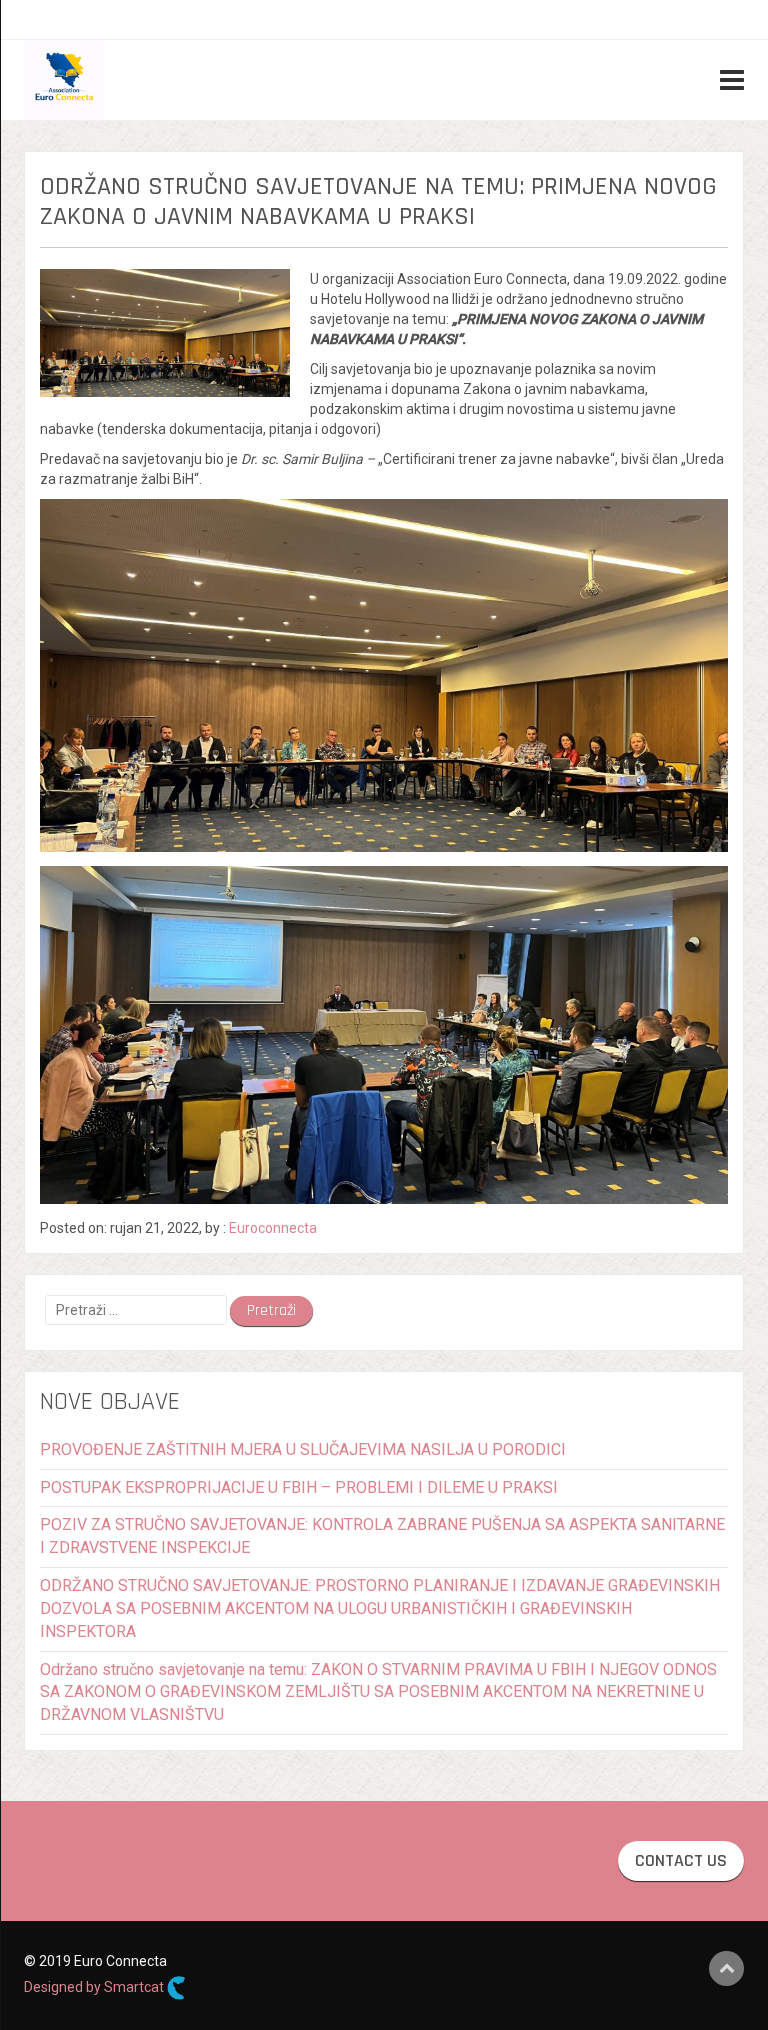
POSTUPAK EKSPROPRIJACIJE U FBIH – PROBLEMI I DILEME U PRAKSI (299, 1487)
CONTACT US (681, 1860)
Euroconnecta (273, 1228)
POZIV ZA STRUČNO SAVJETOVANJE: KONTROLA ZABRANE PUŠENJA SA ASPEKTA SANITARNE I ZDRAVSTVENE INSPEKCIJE (382, 1536)
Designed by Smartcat (95, 1987)
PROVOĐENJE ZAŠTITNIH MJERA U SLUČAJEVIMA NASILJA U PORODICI (303, 1449)
